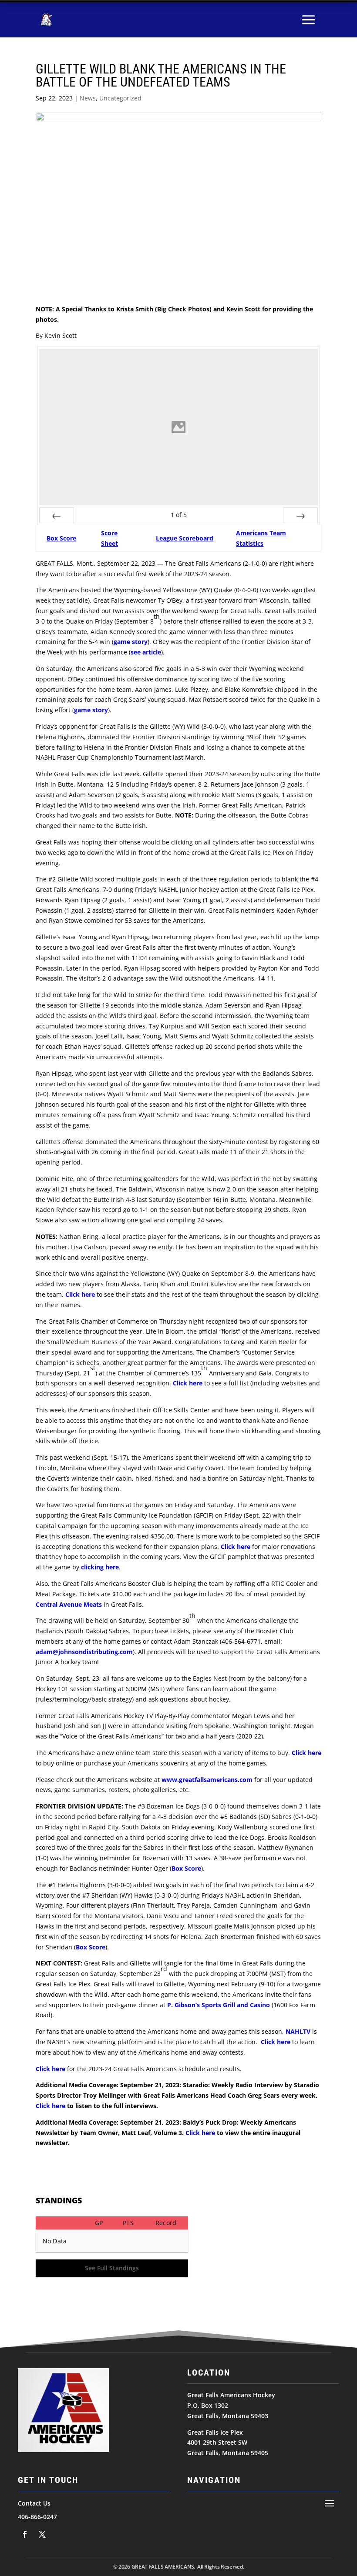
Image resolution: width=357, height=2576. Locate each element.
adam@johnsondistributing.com (84, 1652)
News (88, 98)
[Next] (300, 515)
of (179, 515)
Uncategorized (120, 98)
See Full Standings (112, 2268)
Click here (80, 1294)
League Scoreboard (185, 538)
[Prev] (57, 515)
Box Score (61, 538)
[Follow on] (25, 2534)
